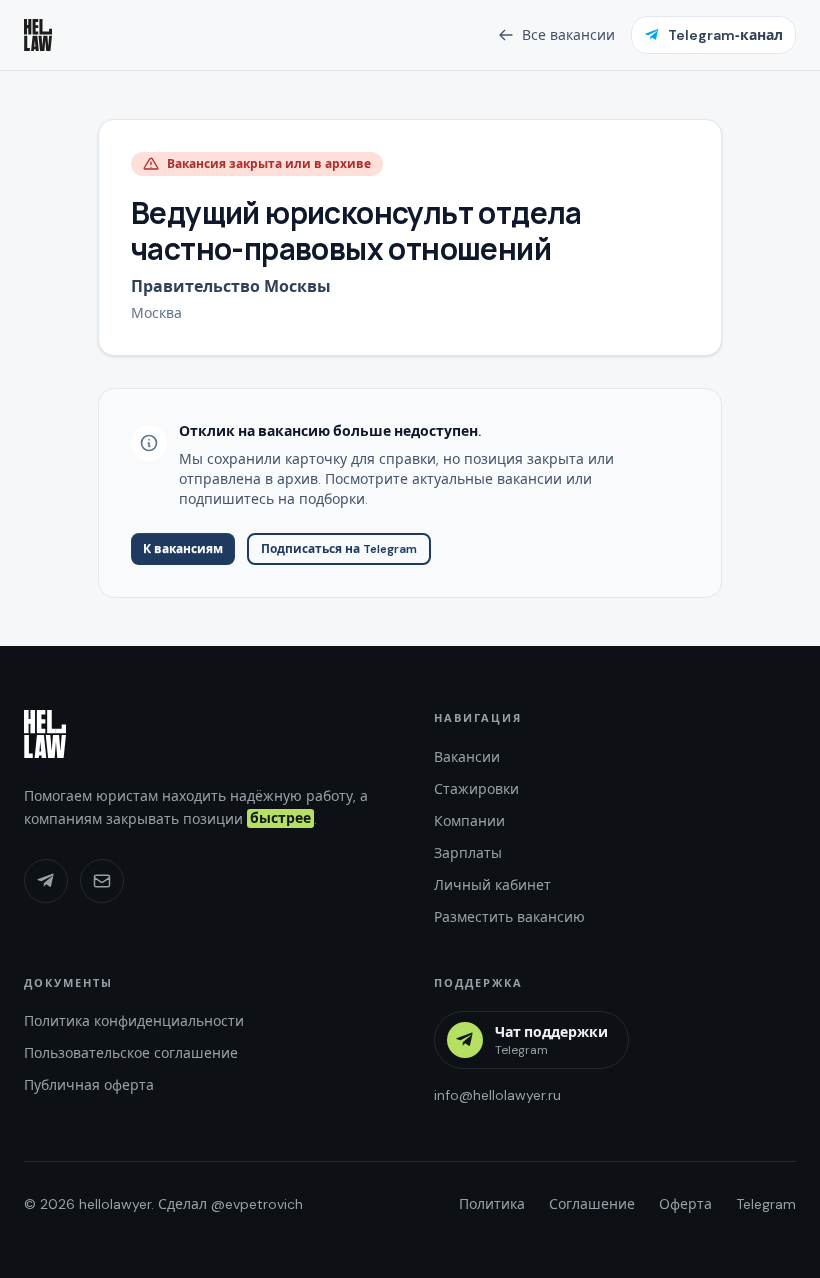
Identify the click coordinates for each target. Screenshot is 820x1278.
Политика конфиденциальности (134, 1021)
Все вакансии (568, 35)
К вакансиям (183, 549)
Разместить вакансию (509, 917)
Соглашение (592, 1204)
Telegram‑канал (725, 35)
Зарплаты (468, 853)
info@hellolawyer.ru (497, 1095)
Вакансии (467, 757)
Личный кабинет (492, 885)
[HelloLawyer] (45, 734)
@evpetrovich (257, 1204)
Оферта (685, 1204)
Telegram (766, 1204)
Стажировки (476, 789)
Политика (492, 1204)
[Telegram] (46, 881)
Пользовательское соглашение (131, 1053)
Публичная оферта (89, 1085)
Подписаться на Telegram (339, 549)
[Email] (102, 881)
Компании (469, 821)
